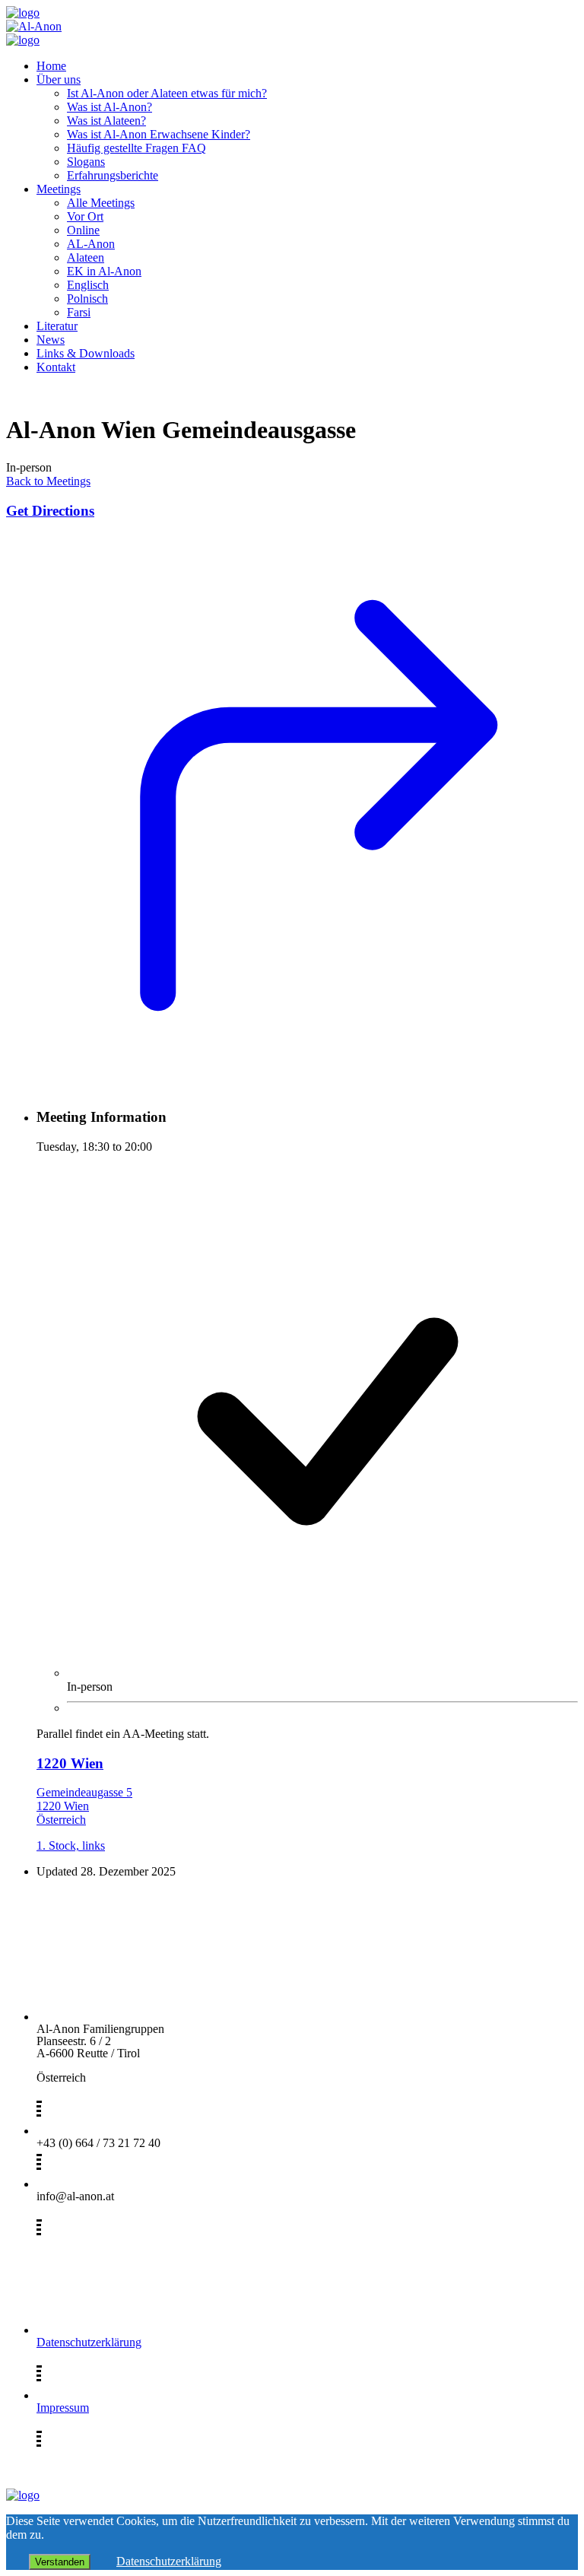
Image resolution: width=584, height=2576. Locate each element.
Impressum (63, 2408)
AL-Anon (91, 244)
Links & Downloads (86, 353)
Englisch (88, 285)
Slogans (86, 162)
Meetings (59, 189)
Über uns (59, 79)
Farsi (79, 312)
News (51, 340)
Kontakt (56, 367)
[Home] (23, 13)
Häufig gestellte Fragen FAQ (136, 148)
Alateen (86, 257)
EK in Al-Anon (104, 271)
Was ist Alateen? (106, 121)
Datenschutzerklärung (89, 2342)
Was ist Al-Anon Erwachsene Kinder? (159, 134)
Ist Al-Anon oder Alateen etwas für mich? (167, 93)
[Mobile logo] (23, 2495)
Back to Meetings (48, 481)
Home (51, 66)
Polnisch (87, 299)
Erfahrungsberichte (113, 175)
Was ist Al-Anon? (109, 107)
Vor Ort (85, 216)
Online (83, 230)
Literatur (57, 326)
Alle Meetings (101, 203)
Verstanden (60, 2562)
